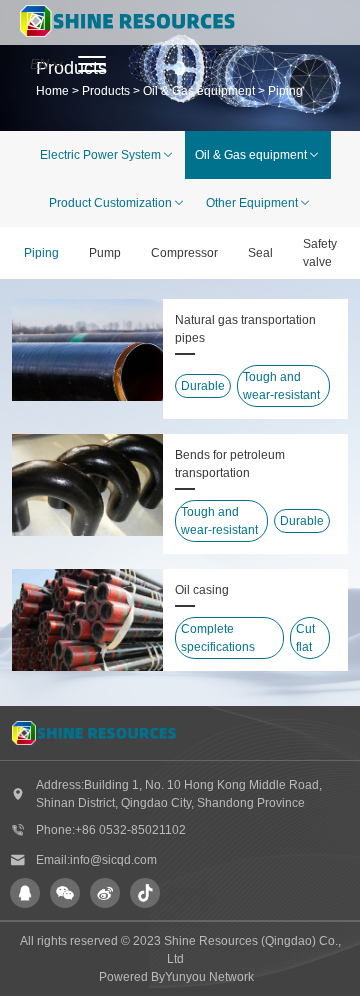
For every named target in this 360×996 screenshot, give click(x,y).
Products (106, 91)
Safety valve (320, 253)
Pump (105, 253)
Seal (260, 253)
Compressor (184, 253)
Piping (285, 91)
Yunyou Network (209, 977)
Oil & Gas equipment (199, 91)
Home (52, 91)
